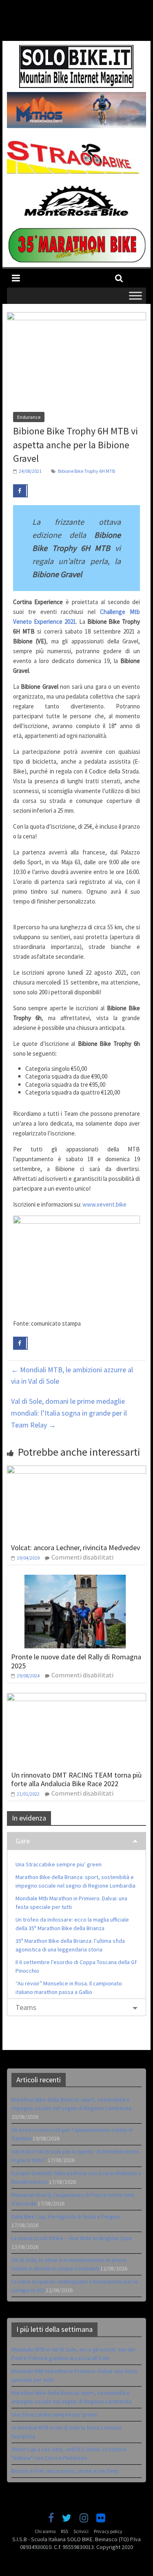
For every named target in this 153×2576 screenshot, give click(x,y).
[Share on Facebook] (20, 491)
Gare (23, 1841)
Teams (26, 2007)
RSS (64, 2531)
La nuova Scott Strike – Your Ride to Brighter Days (72, 2238)
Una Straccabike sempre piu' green (54, 2414)
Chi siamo (45, 2531)
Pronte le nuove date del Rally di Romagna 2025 (76, 1661)
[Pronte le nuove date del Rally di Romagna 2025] (77, 1580)
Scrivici (81, 2531)
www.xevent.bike (104, 1204)
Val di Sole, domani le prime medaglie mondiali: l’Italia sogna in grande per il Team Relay (69, 1413)
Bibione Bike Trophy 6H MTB (86, 471)
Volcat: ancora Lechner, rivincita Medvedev (75, 1548)
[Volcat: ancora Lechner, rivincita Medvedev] (77, 1470)
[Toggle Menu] (135, 296)
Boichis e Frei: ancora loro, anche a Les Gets (65, 2471)
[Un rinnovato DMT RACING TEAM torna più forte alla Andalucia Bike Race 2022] (77, 1698)
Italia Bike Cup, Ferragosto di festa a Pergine (66, 2216)
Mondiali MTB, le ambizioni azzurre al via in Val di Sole (72, 1376)
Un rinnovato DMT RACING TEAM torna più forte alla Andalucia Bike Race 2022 (76, 1779)
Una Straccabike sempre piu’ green (59, 1864)
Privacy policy (108, 2531)
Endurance (29, 417)
